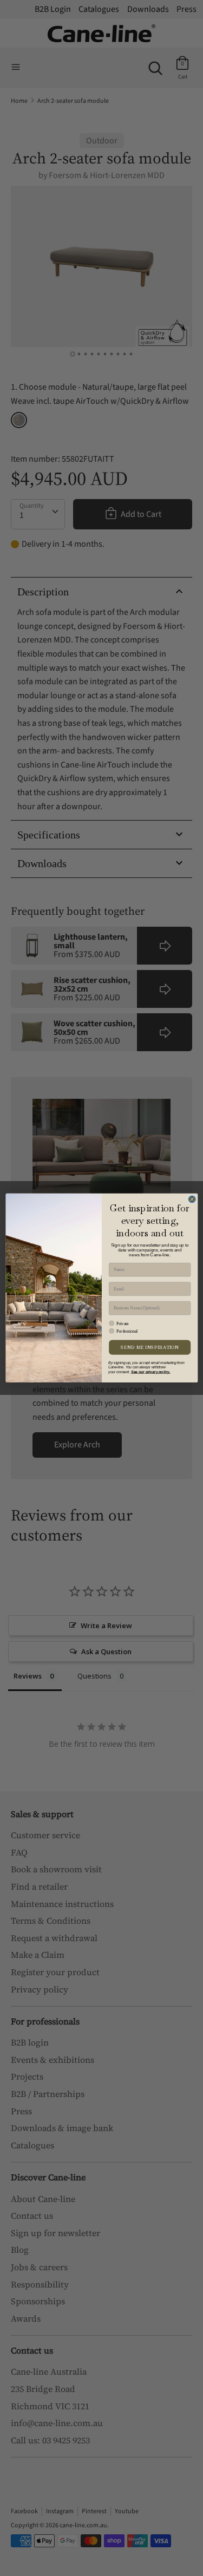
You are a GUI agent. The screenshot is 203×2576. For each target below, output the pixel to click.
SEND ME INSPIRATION (150, 1347)
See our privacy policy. (150, 1372)
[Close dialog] (192, 1199)
